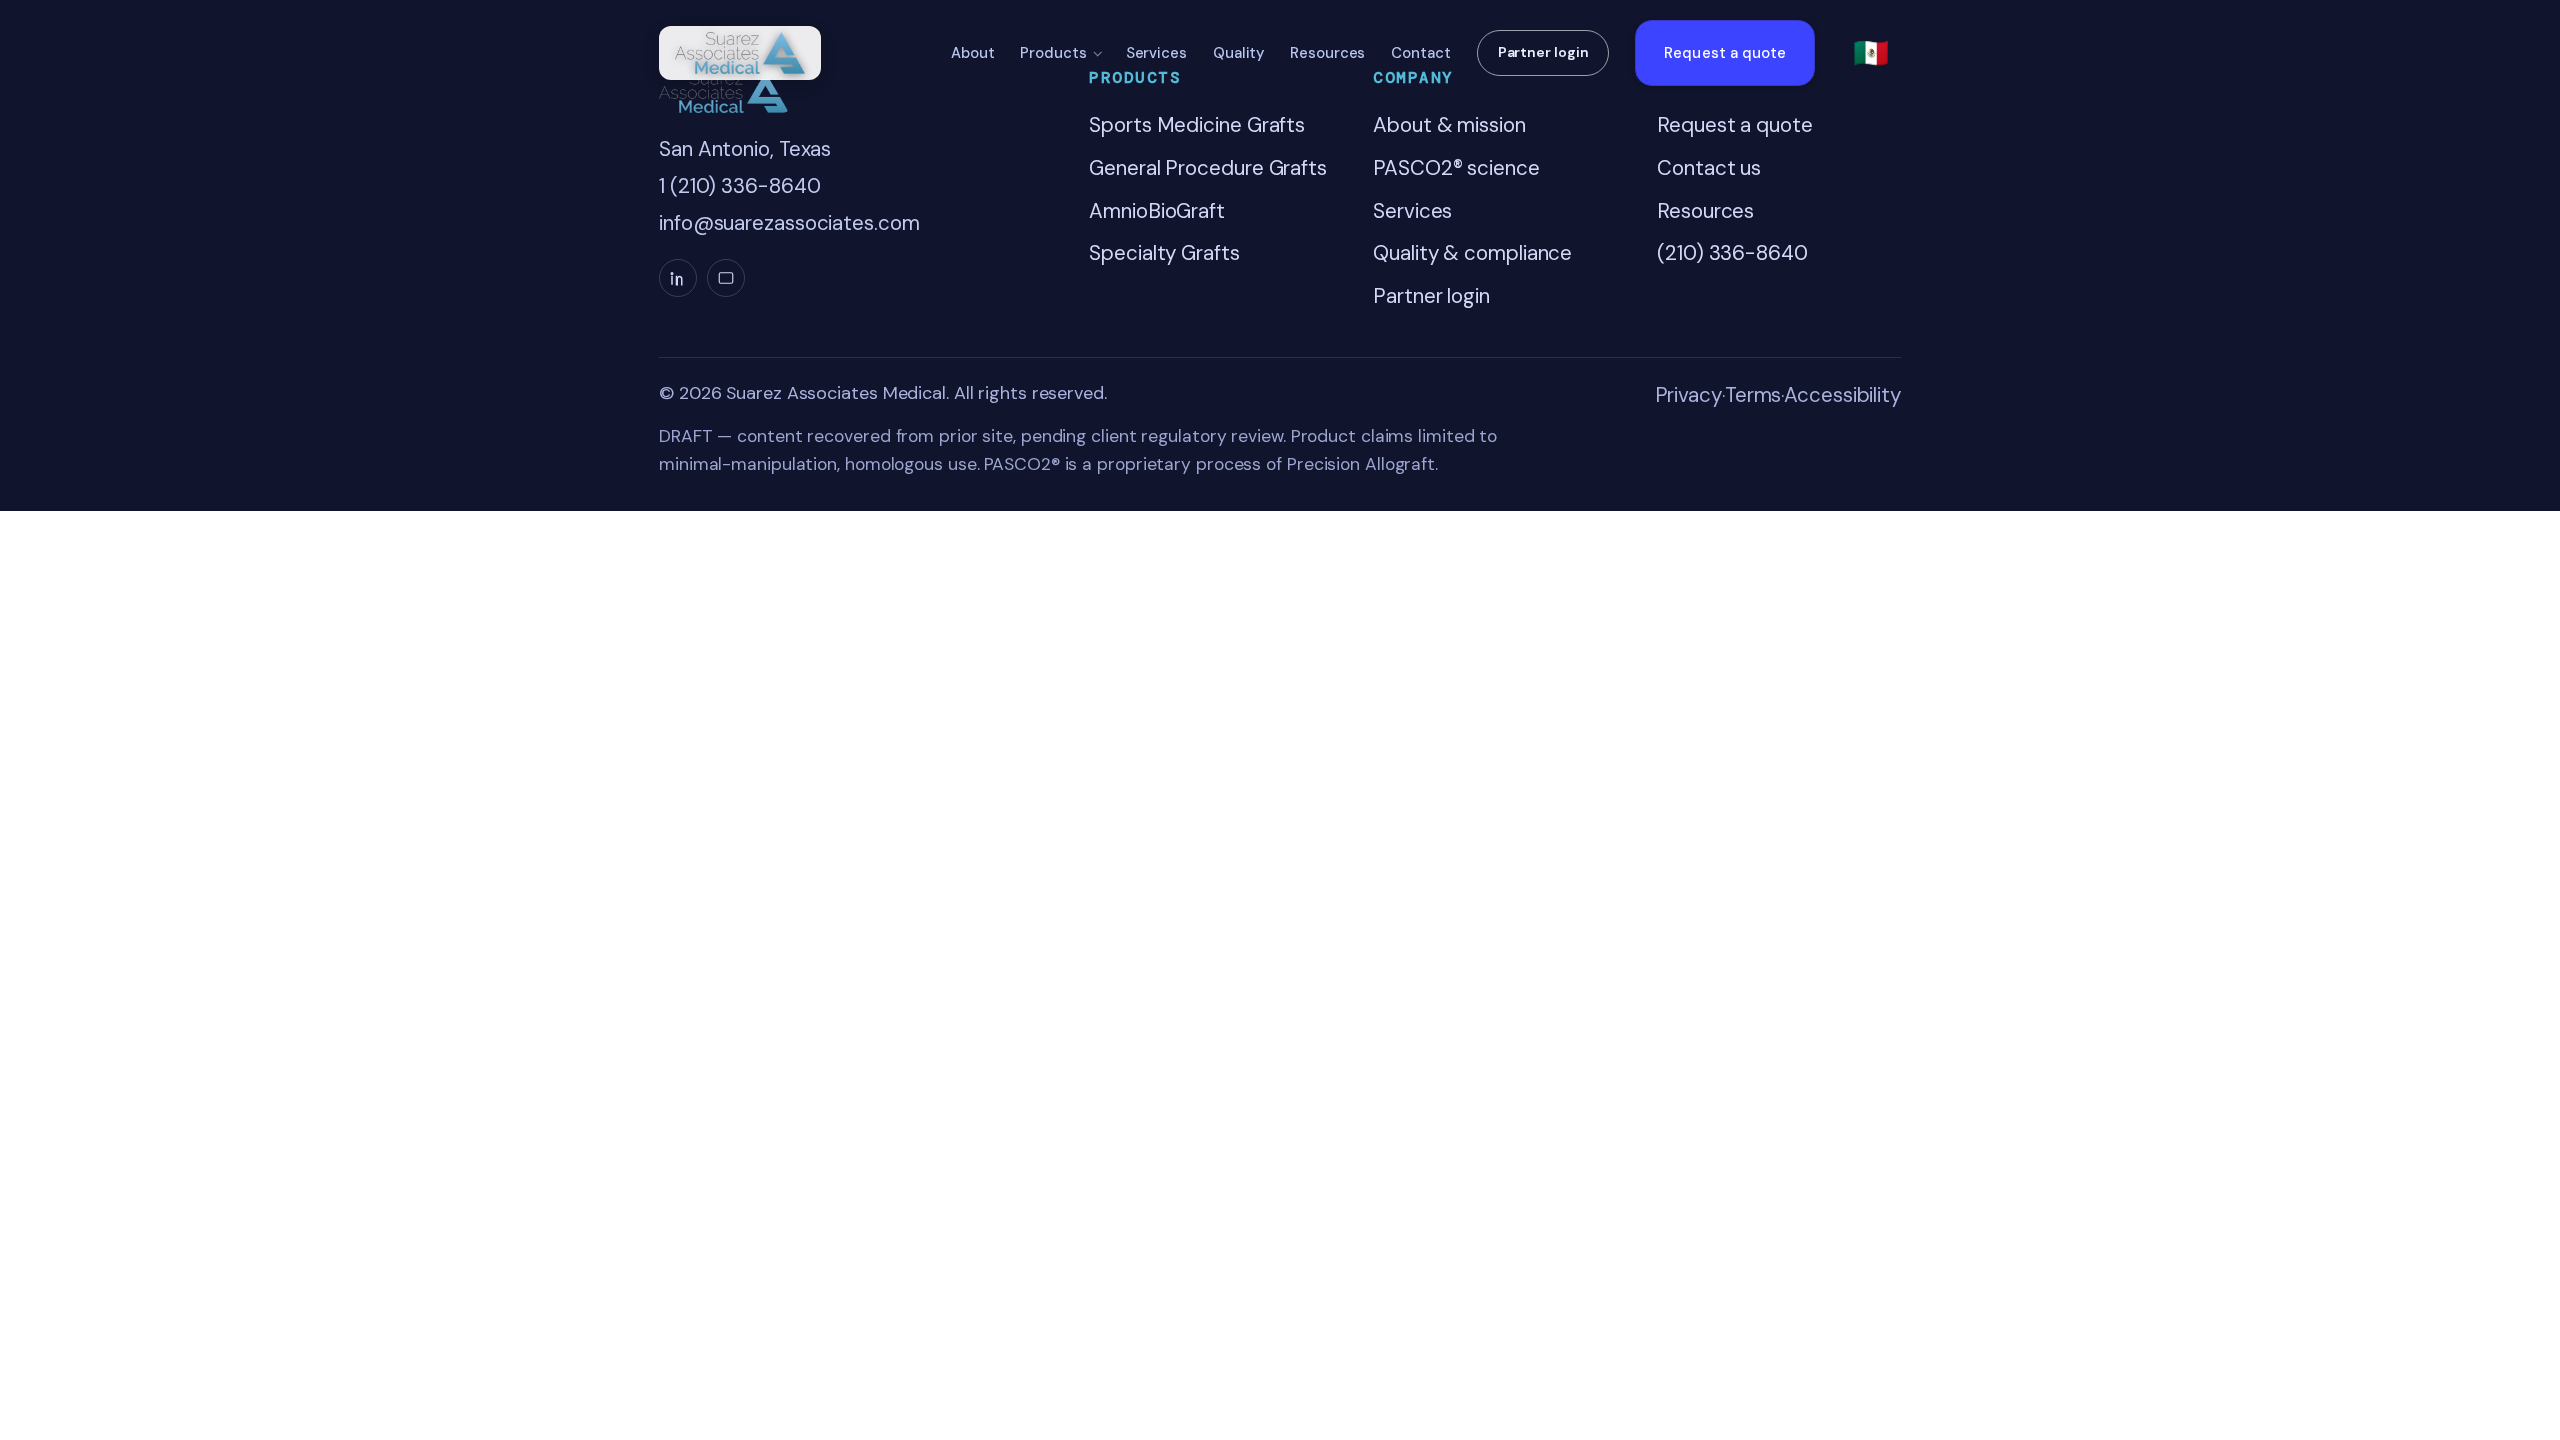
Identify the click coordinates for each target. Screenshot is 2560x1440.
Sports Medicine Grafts (1197, 125)
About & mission (1449, 125)
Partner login (1543, 52)
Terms (1753, 395)
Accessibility (1842, 395)
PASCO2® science (1456, 168)
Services (1156, 53)
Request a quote (1725, 53)
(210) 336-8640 (1732, 253)
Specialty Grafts (1164, 253)
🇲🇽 (1871, 53)
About (973, 53)
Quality (1238, 53)
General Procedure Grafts (1208, 168)
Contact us (1709, 168)
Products (1053, 53)
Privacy (1688, 395)
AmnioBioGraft (1157, 211)
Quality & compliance (1472, 253)
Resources (1327, 53)
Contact (1420, 53)
